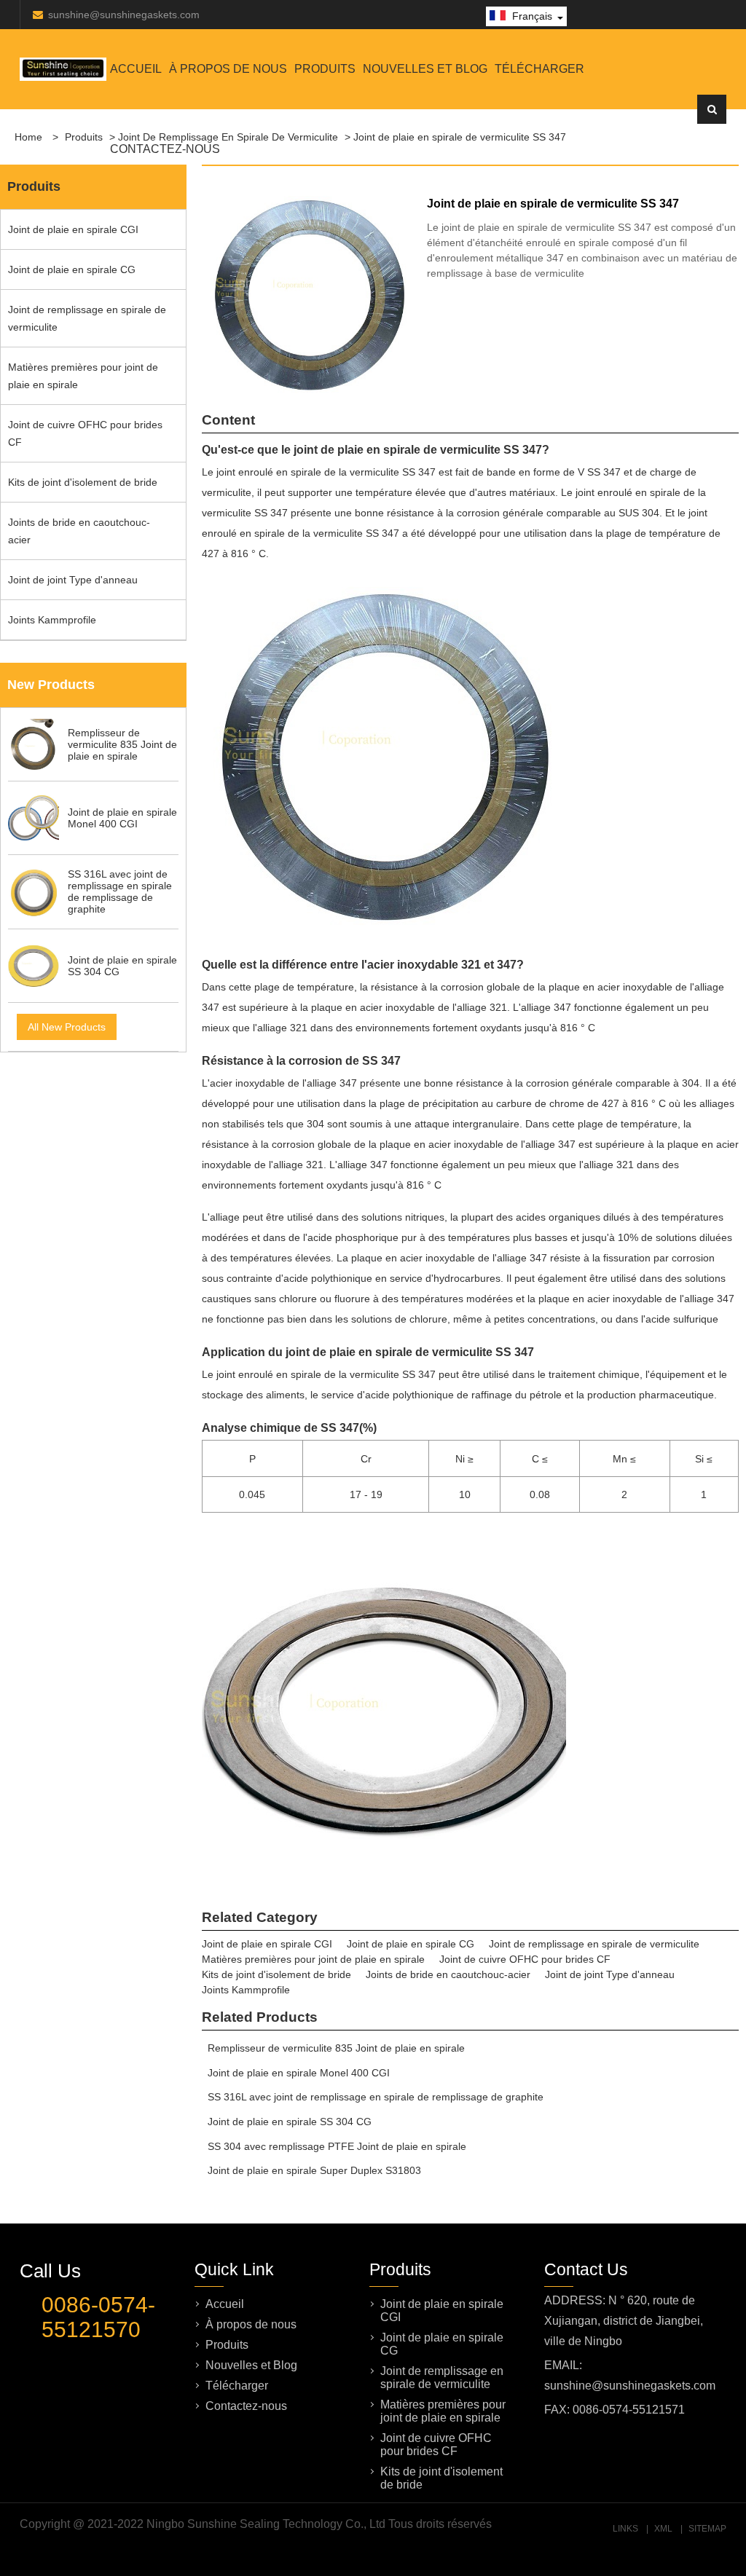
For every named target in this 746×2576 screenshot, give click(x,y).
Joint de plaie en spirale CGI (73, 229)
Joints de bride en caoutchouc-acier (79, 531)
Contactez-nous (165, 149)
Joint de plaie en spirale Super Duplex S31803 (314, 2170)
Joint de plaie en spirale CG (72, 269)
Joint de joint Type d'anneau (73, 580)
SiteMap (707, 2529)
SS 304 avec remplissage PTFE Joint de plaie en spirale (337, 2146)
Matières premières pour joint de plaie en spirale (83, 376)
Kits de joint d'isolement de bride (83, 482)
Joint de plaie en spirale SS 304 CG (290, 2122)
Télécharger (539, 69)
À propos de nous (228, 69)
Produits (325, 69)
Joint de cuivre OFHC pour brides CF (85, 433)
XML (663, 2529)
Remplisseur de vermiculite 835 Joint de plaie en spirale (336, 2048)
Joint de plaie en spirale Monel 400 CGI (299, 2073)
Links (625, 2529)
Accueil (136, 69)
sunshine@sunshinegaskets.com (124, 15)
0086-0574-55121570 (98, 2317)
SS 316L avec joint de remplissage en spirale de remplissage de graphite (376, 2097)
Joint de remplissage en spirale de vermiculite (87, 318)
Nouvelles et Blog (425, 69)
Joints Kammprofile (52, 620)
